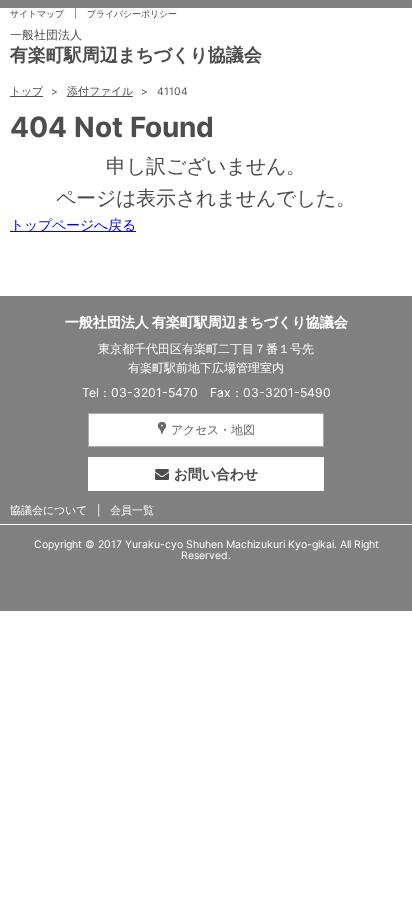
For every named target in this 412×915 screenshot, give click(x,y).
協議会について (48, 510)
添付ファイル (100, 91)
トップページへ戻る (73, 224)
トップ (26, 91)
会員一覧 (132, 510)
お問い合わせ (216, 473)
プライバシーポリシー (132, 14)
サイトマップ (37, 14)
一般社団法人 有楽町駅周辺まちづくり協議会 (206, 321)
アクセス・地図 (213, 429)
